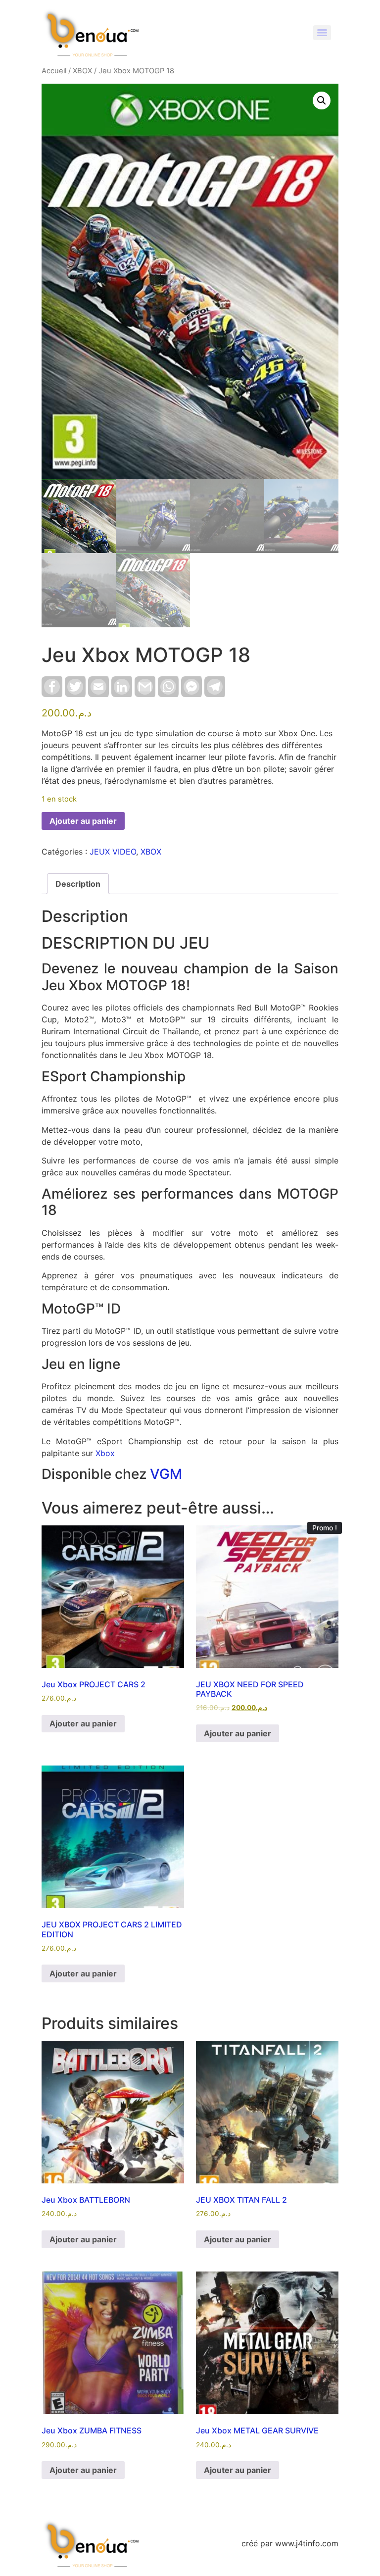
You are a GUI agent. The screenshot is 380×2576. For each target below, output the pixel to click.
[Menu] (322, 33)
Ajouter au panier (83, 821)
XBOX (82, 71)
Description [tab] (78, 884)
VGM (166, 1474)
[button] (322, 101)
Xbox (105, 1453)
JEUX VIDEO (113, 852)
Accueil (54, 71)
